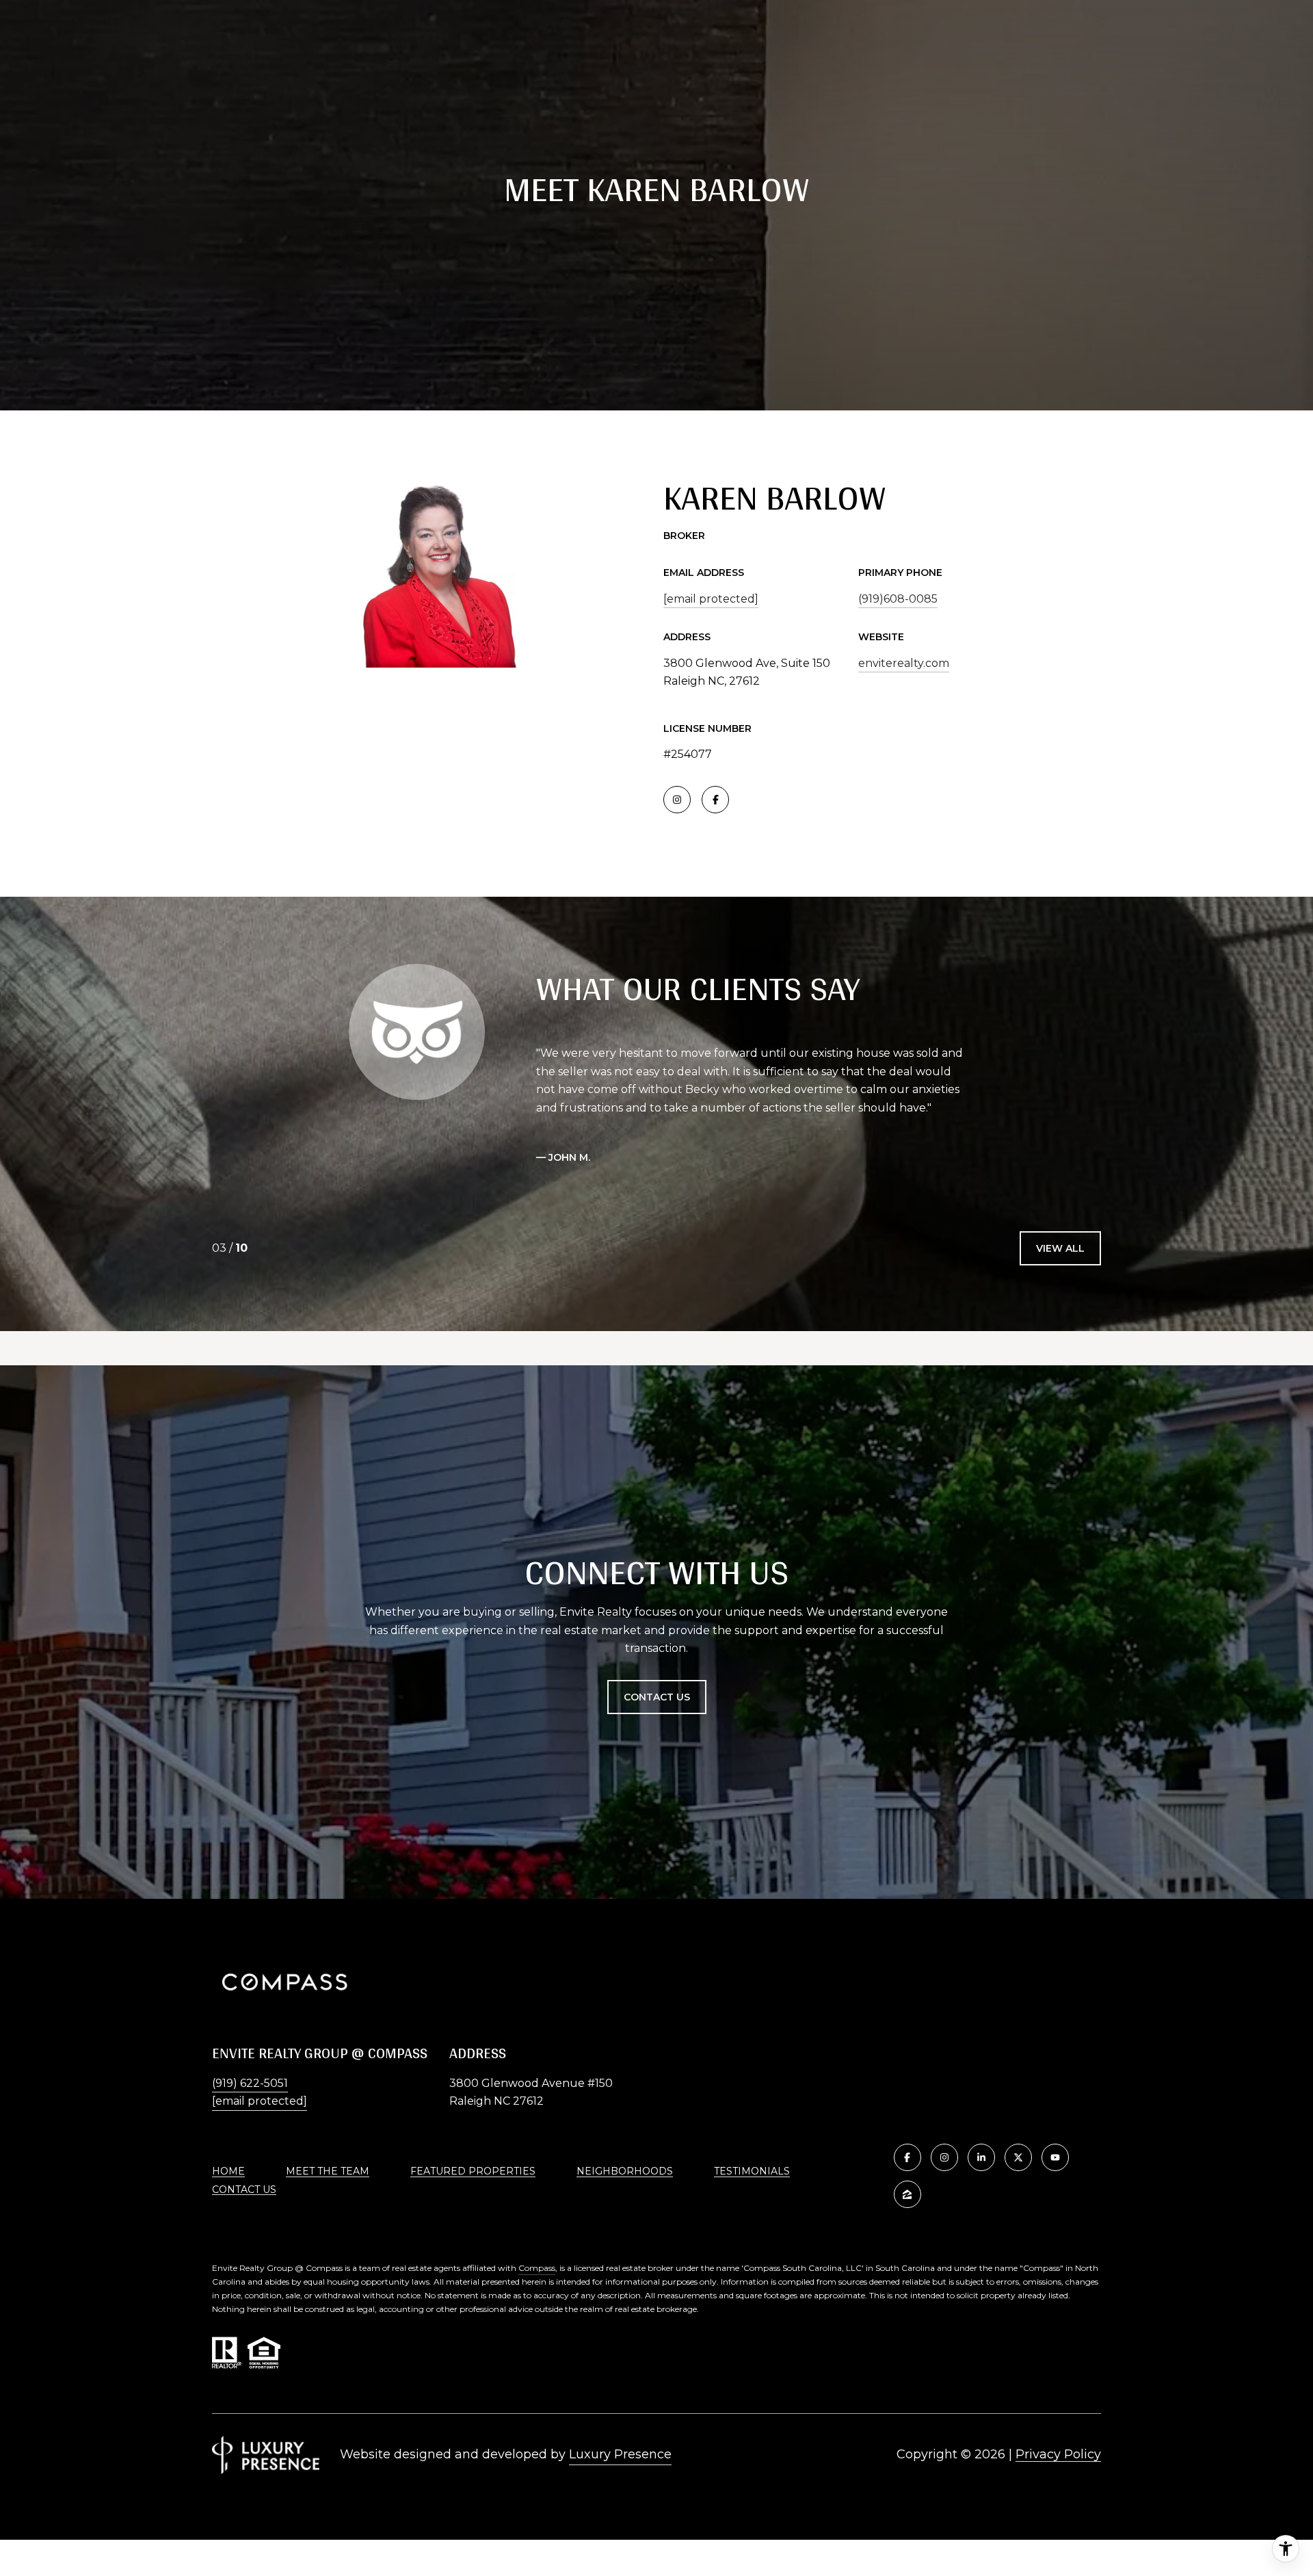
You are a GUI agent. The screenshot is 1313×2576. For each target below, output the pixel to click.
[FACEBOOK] (715, 800)
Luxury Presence (620, 2454)
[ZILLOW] (907, 2194)
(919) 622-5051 (250, 2083)
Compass (537, 2268)
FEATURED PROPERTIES (473, 2171)
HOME (228, 2171)
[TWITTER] (1018, 2157)
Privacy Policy (1058, 2454)
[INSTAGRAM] (677, 800)
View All (1060, 1248)
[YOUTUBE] (1055, 2157)
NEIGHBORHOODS (625, 2171)
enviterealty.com (904, 663)
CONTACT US (244, 2190)
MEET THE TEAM (328, 2171)
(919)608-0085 (898, 599)
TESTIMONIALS (752, 2171)
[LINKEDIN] (981, 2157)
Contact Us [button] (657, 1697)
